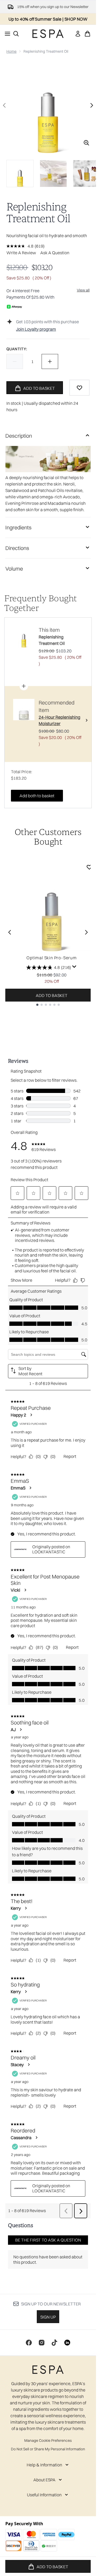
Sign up (48, 2317)
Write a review (21, 253)
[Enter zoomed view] (86, 143)
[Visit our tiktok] (54, 2343)
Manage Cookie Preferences (48, 2440)
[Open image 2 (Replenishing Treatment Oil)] (53, 174)
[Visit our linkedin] (67, 2343)
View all (83, 290)
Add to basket (52, 995)
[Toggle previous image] (4, 105)
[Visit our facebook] (29, 2343)
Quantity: (17, 349)
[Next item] (86, 932)
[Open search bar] (16, 34)
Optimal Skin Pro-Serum (52, 958)
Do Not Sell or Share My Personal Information (48, 2449)
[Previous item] (10, 932)
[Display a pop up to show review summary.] (74, 967)
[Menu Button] (6, 34)
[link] (78, 34)
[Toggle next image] (92, 105)
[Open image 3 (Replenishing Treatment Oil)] (86, 174)
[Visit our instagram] (42, 2343)
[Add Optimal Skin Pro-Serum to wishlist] (89, 867)
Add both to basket (37, 796)
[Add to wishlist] (79, 388)
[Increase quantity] (50, 361)
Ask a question (55, 253)
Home (11, 51)
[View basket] (87, 34)
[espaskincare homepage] (48, 34)
